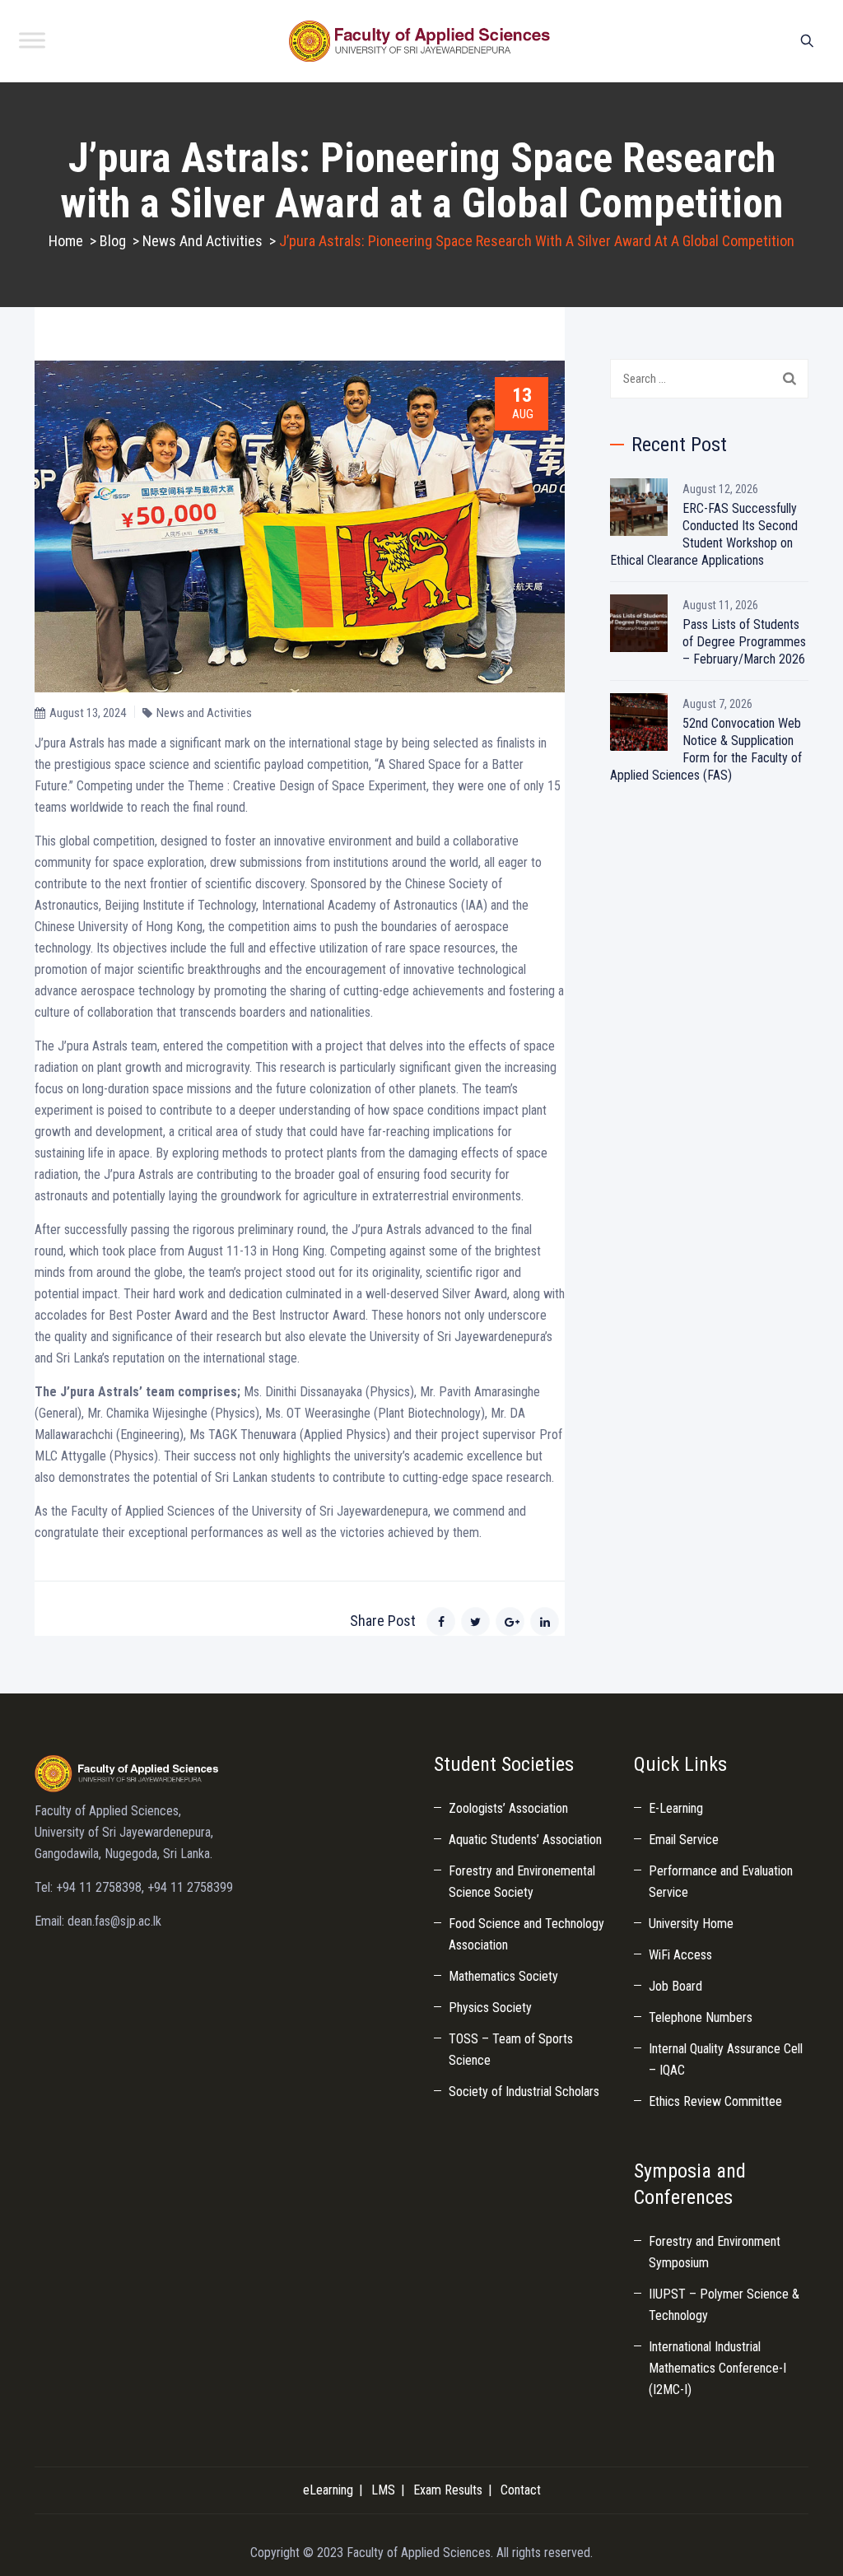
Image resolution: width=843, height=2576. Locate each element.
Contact (521, 2490)
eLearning (328, 2490)
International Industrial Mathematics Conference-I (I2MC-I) (717, 2368)
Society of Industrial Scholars (524, 2092)
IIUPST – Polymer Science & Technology (724, 2305)
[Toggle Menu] (32, 40)
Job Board (675, 1986)
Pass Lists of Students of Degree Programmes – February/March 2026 (744, 642)
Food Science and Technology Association (526, 1934)
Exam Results (448, 2490)
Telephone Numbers (701, 2017)
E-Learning (676, 1808)
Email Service (684, 1840)
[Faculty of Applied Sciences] (420, 41)
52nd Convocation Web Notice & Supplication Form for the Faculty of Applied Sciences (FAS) (706, 749)
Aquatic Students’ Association (525, 1840)
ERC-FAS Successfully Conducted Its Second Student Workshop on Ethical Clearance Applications (704, 534)
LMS (383, 2490)
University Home (691, 1924)
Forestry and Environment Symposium (715, 2252)
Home (66, 241)
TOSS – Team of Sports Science (511, 2050)
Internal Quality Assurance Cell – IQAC (726, 2059)
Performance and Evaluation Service (721, 1882)
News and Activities (204, 713)
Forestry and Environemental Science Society (522, 1882)
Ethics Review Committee (715, 2101)
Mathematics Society (503, 1976)
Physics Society (490, 2008)
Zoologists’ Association (508, 1808)
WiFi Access (680, 1955)
